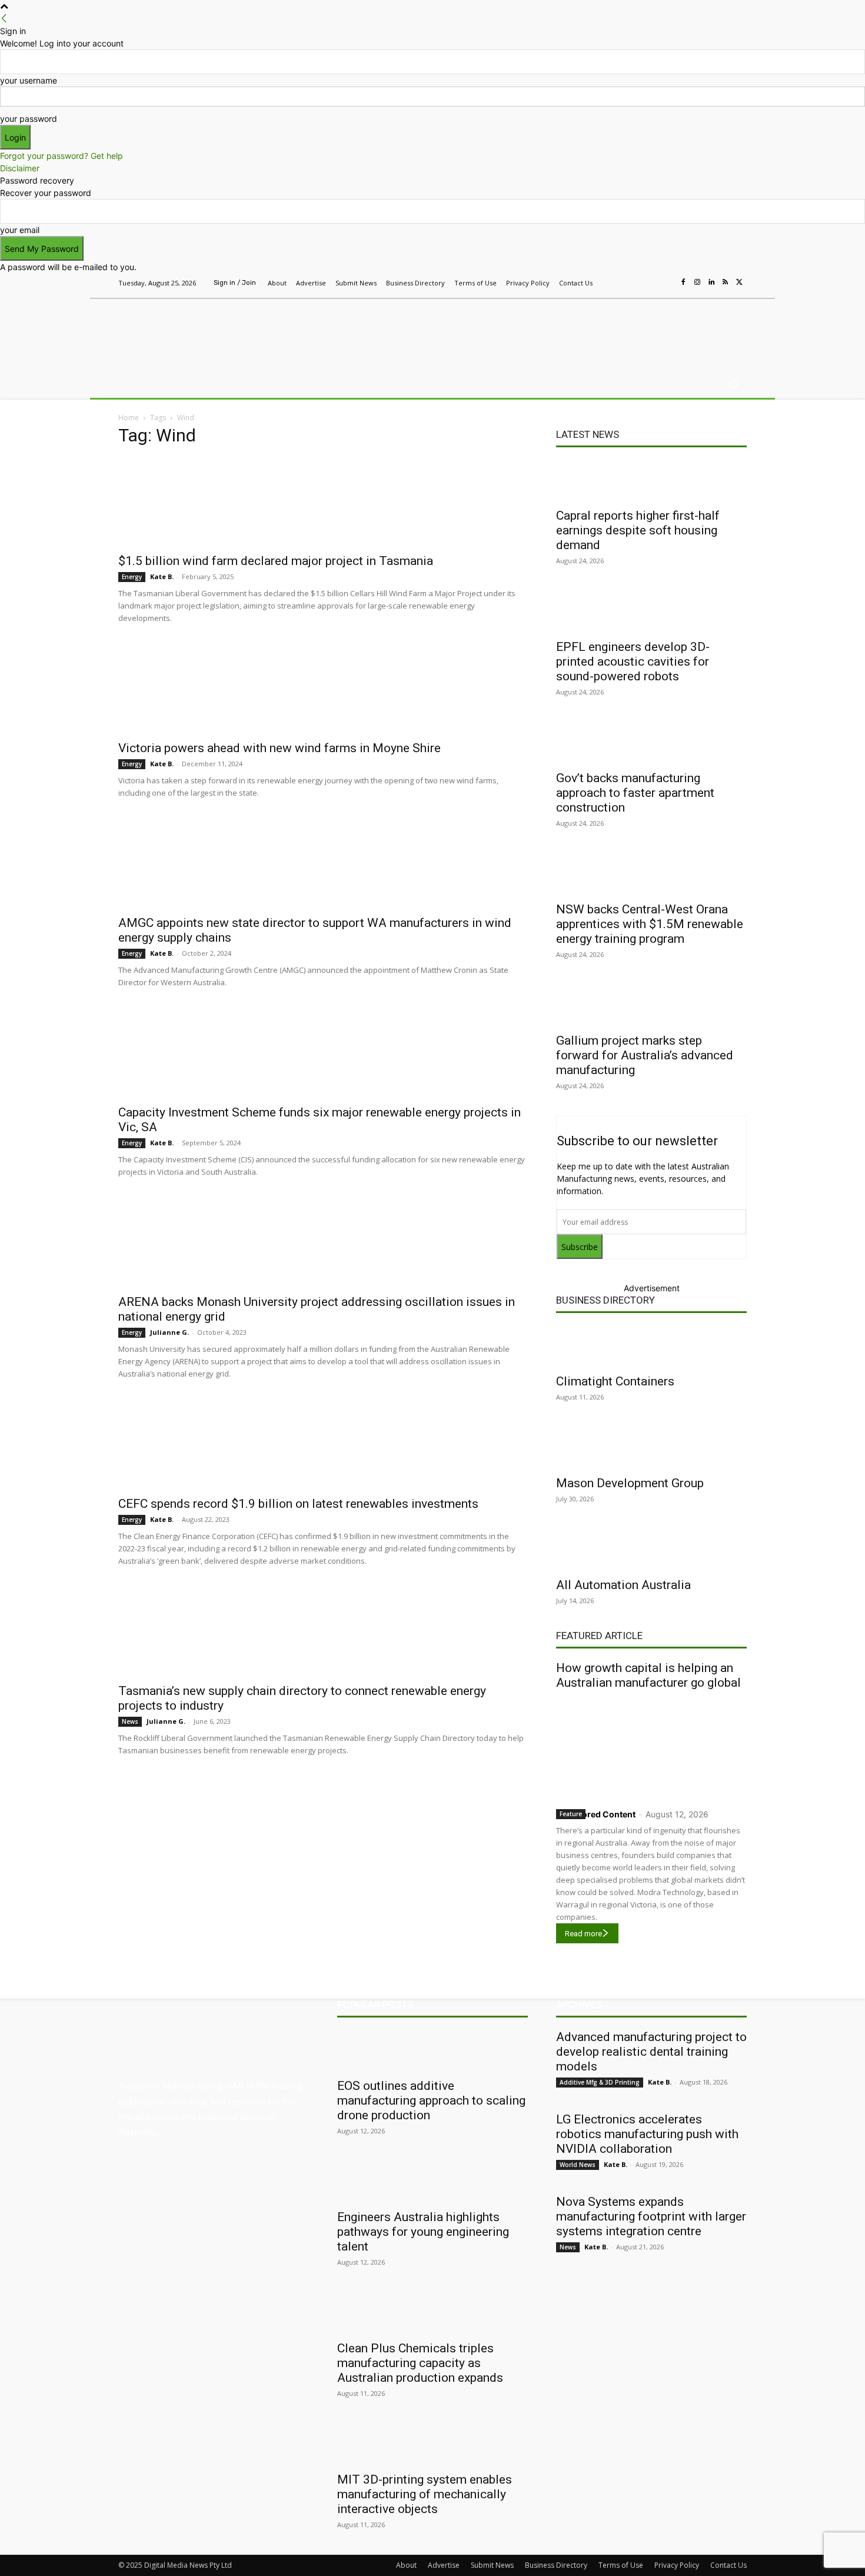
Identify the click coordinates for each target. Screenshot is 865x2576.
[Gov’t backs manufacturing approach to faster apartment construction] (651, 743)
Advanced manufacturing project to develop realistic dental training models (651, 2052)
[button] (733, 384)
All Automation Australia (623, 1585)
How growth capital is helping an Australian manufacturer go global (648, 1675)
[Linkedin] (711, 282)
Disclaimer (20, 168)
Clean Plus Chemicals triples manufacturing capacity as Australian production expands (420, 2363)
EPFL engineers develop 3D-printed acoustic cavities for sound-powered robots (633, 662)
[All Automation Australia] (651, 1550)
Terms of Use (621, 2565)
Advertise (444, 2565)
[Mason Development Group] (651, 1448)
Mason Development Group (630, 1483)
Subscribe (580, 1247)
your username (29, 80)
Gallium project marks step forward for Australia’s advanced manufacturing (645, 1055)
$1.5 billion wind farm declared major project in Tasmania (276, 561)
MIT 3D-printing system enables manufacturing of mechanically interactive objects (425, 2494)
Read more (583, 1934)
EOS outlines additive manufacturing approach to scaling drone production (431, 2100)
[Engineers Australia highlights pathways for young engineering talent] (432, 2182)
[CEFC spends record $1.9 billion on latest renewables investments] (323, 1445)
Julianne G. (169, 1332)
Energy (132, 577)
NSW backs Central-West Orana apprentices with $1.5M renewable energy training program (650, 924)
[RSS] (726, 282)
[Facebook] (683, 282)
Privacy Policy (677, 2565)
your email (20, 230)
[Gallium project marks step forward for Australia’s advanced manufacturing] (651, 1005)
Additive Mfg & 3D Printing (600, 2082)
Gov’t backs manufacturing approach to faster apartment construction (635, 793)
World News (578, 2165)
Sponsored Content (596, 1814)
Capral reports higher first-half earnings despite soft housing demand (638, 530)
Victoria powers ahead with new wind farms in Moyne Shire (280, 748)
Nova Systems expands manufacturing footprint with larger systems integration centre (651, 2216)
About (406, 2565)
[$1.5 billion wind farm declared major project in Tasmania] (323, 502)
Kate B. (162, 576)
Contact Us (728, 2565)
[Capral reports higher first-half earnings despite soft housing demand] (651, 480)
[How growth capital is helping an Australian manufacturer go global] (651, 1746)
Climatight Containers (615, 1381)
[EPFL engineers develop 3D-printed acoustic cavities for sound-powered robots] (651, 611)
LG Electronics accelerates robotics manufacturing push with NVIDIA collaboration (647, 2134)
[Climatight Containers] (651, 1346)
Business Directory (605, 1300)
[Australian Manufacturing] (203, 331)
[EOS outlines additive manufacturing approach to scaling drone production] (432, 2050)
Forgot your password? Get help (61, 156)
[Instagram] (697, 282)
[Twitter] (740, 282)
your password (29, 119)
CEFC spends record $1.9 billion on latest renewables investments (298, 1504)
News (130, 1721)
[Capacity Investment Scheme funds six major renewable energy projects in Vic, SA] (323, 1053)
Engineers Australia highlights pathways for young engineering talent (423, 2232)
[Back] (4, 19)
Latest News (588, 434)
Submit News (492, 2565)
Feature (571, 1814)
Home (129, 418)
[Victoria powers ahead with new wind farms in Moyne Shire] (323, 689)
